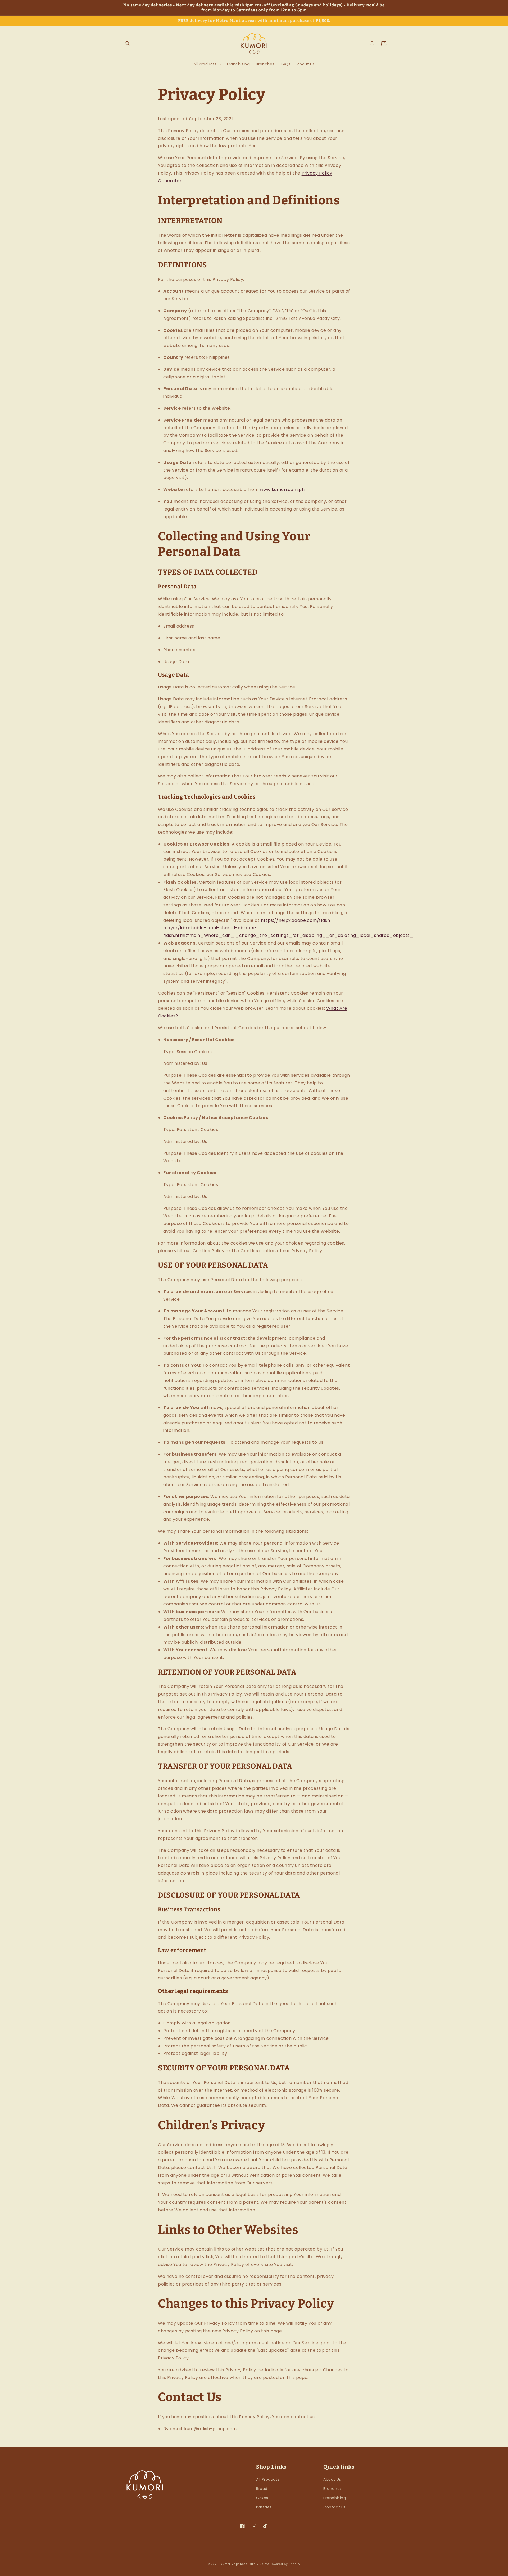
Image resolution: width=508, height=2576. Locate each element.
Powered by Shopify (285, 2564)
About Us (332, 2479)
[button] (128, 44)
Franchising (335, 2498)
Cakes (262, 2498)
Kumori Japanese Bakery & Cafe (245, 2564)
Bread (262, 2489)
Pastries (264, 2507)
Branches (333, 2489)
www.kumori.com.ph (282, 489)
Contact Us (335, 2507)
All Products (268, 2479)
